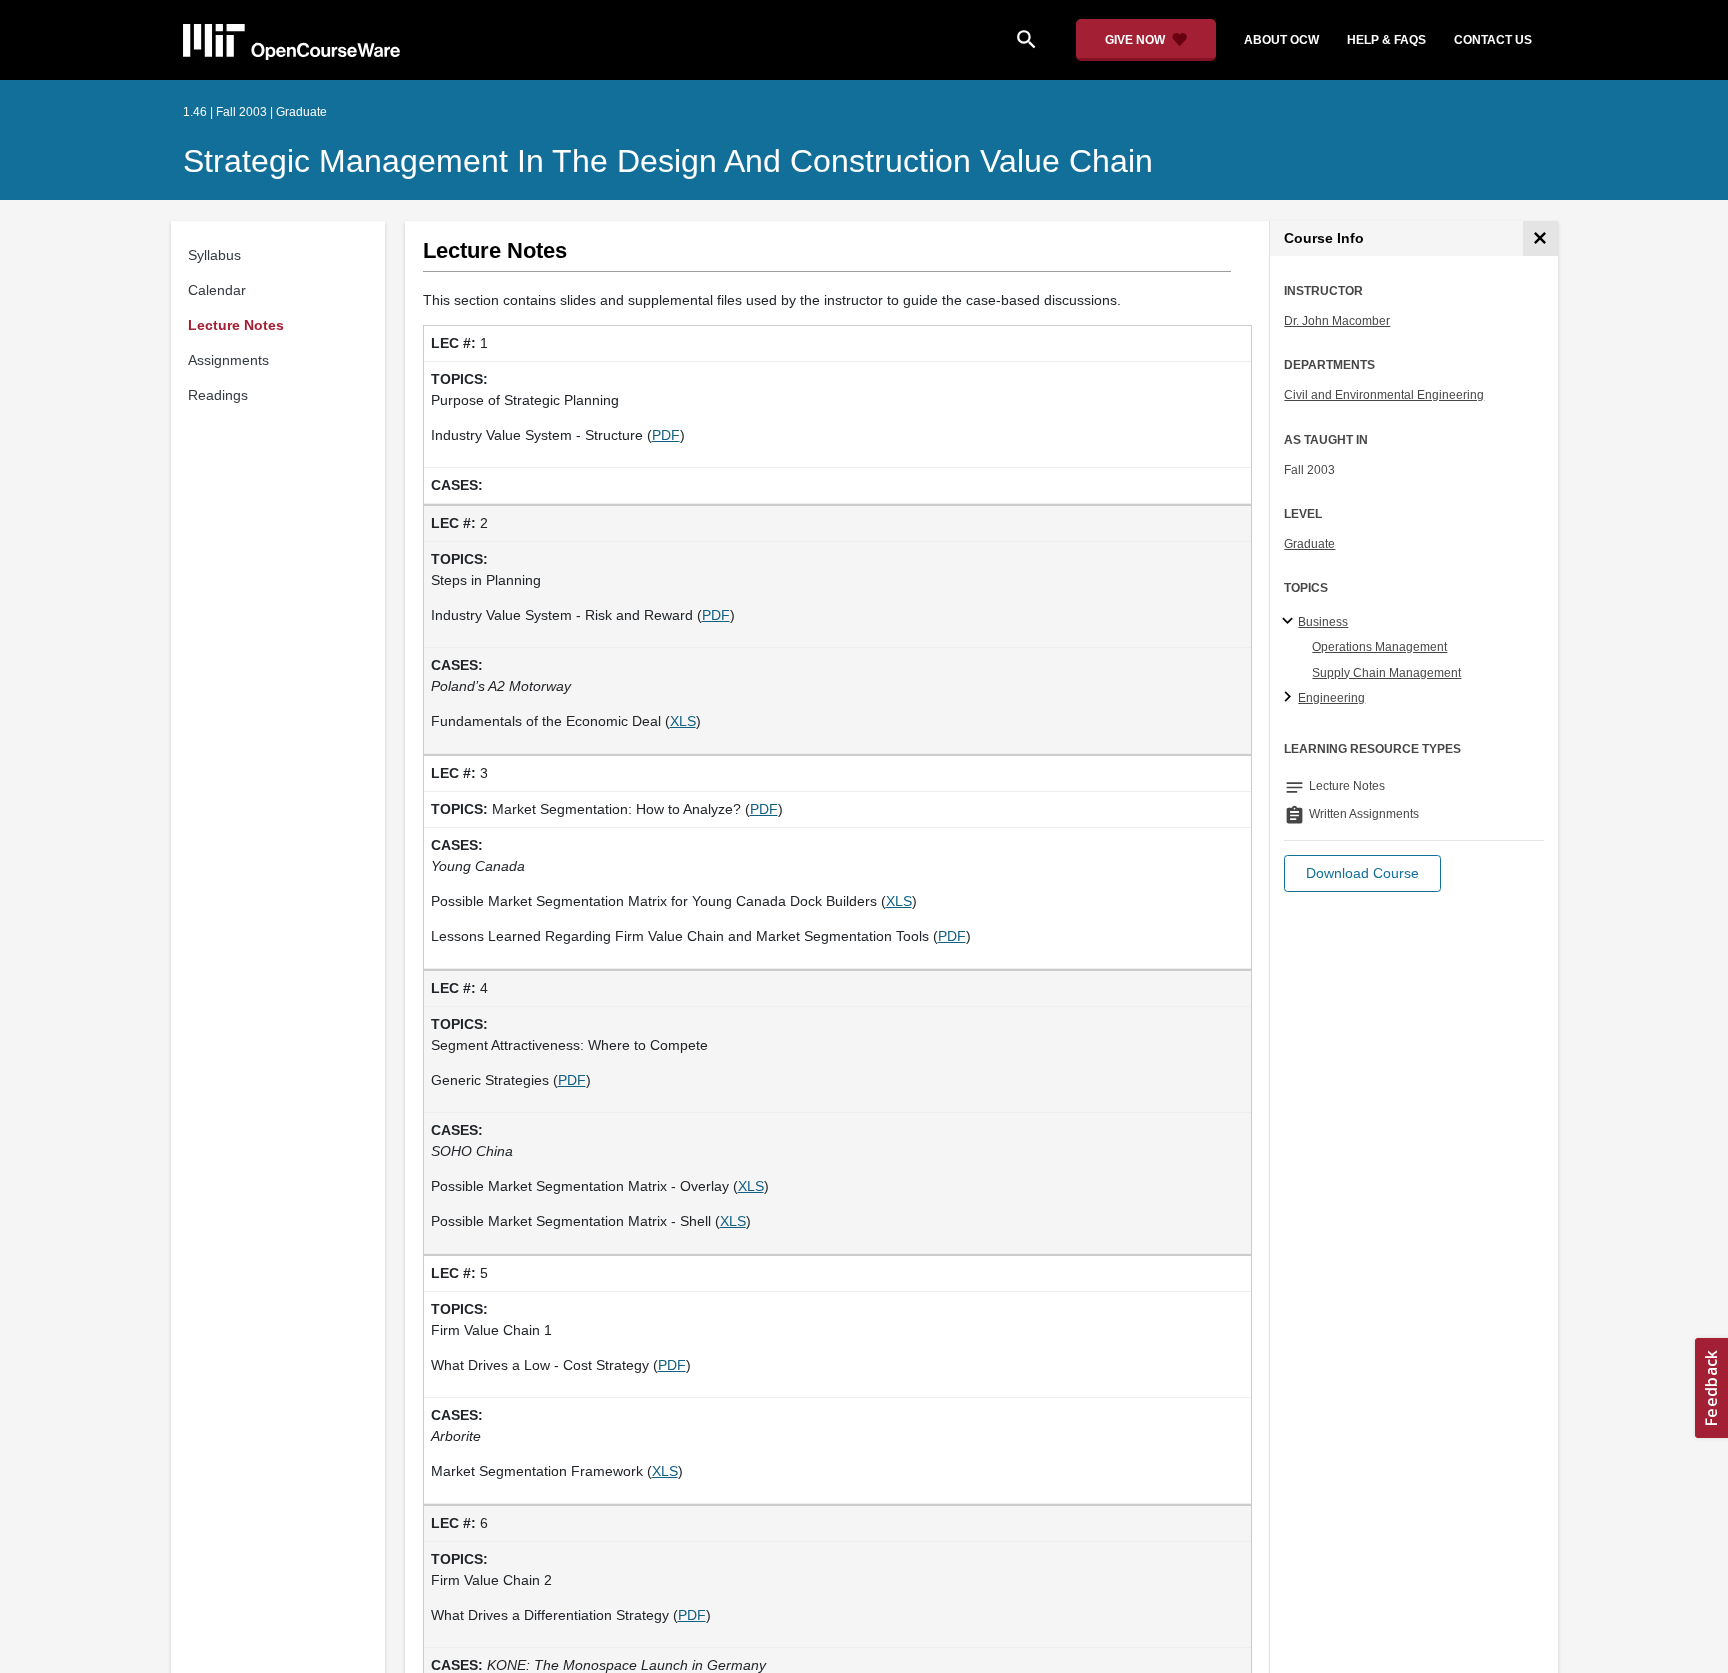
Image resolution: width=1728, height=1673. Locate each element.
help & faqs (1386, 40)
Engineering (1331, 698)
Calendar (217, 290)
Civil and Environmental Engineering (1384, 395)
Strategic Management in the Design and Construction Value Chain (668, 161)
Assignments (228, 360)
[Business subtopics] (1290, 622)
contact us (1493, 40)
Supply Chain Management (1386, 673)
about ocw (1281, 40)
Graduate (1309, 544)
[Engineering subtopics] (1290, 698)
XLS (683, 721)
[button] (1362, 873)
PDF (666, 435)
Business (1323, 622)
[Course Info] (1540, 238)
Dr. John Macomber (1337, 321)
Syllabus (214, 255)
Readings (218, 395)
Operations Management (1379, 647)
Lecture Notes (236, 325)
